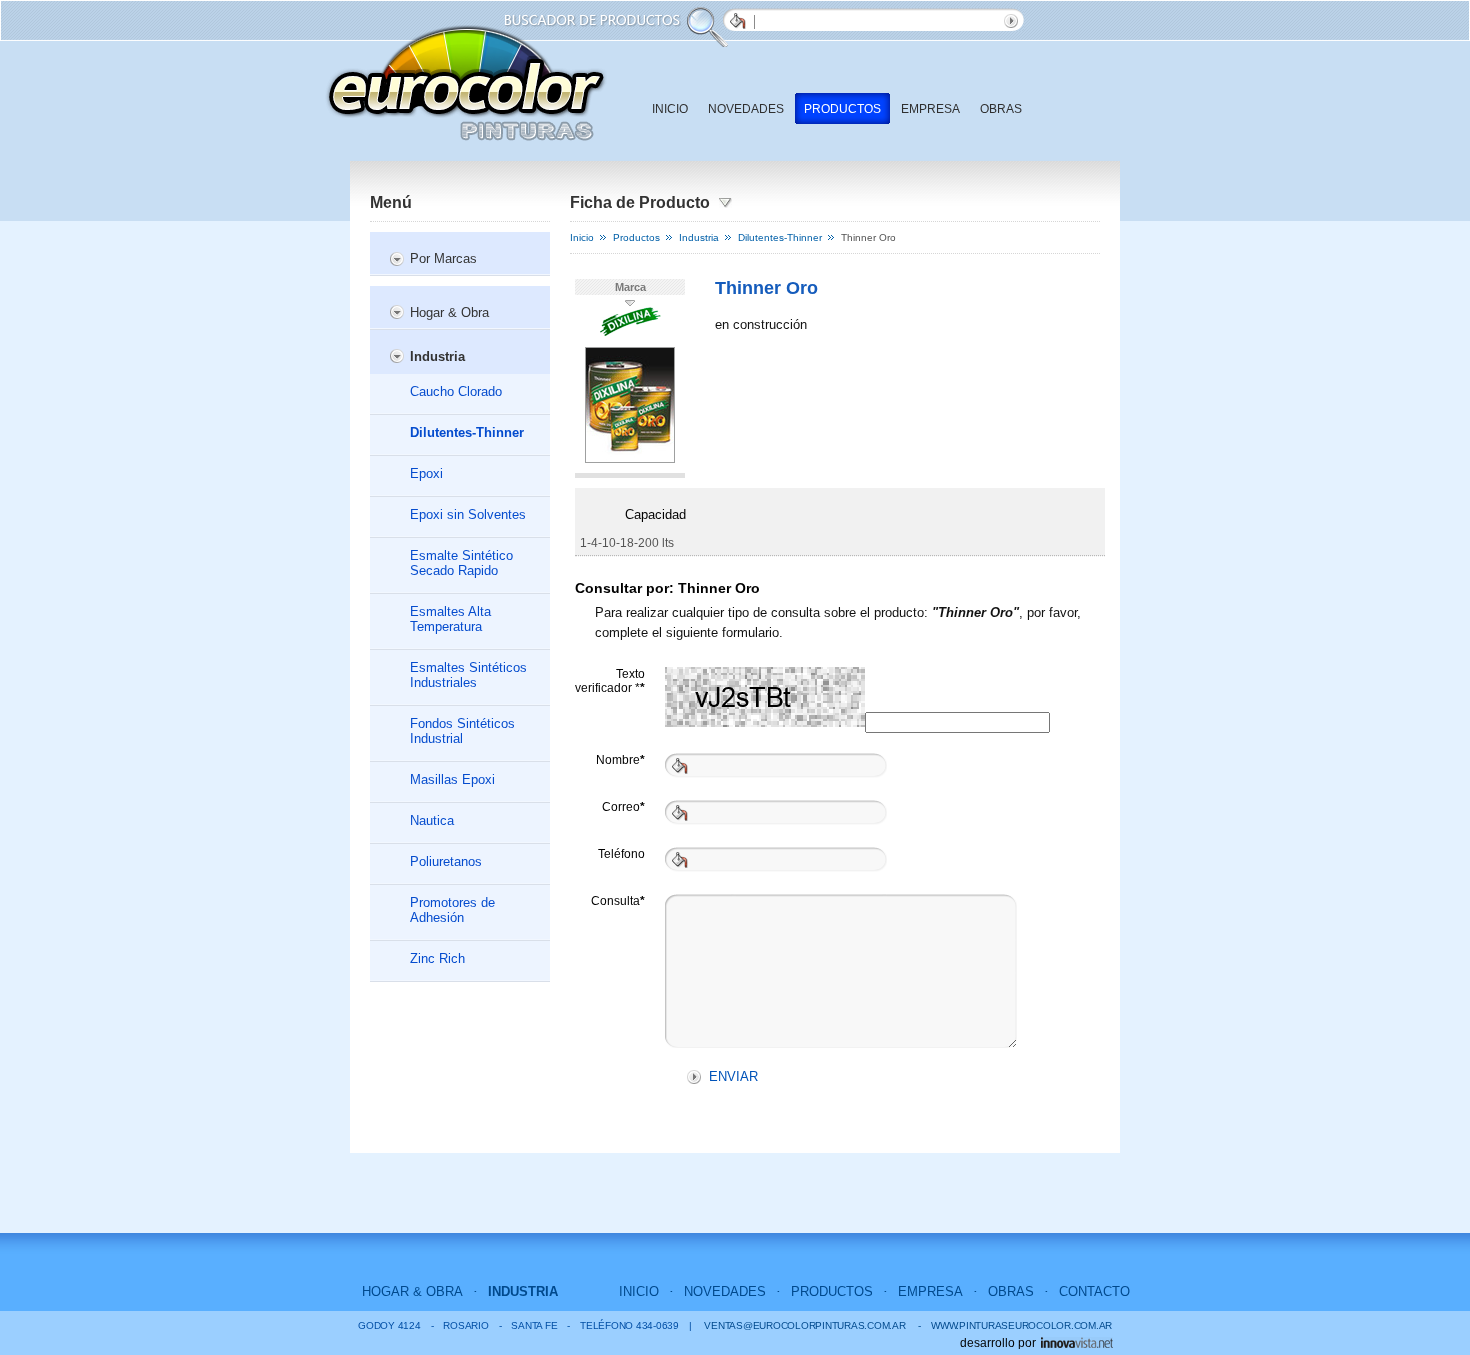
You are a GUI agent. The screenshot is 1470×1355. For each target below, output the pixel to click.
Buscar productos (734, 19)
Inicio (670, 109)
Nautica (432, 820)
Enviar (1014, 19)
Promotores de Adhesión (452, 910)
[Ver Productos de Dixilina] (630, 333)
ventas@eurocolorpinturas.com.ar (804, 1325)
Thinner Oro (766, 288)
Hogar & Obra (449, 312)
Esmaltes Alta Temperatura (450, 619)
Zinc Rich (437, 958)
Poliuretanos (446, 861)
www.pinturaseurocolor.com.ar (1015, 1325)
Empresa (930, 109)
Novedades (746, 109)
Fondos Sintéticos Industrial (462, 731)
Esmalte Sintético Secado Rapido (461, 563)
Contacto (1094, 1291)
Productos (842, 109)
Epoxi (426, 473)
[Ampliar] (630, 459)
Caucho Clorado (456, 391)
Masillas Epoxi (452, 779)
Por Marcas (443, 258)
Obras (1001, 109)
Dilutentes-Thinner (467, 432)
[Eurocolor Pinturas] (466, 83)
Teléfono (621, 854)
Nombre (620, 760)
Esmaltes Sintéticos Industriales (468, 675)
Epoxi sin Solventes (468, 514)
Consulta (618, 901)
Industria (437, 356)
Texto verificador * (610, 679)
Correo (623, 807)
